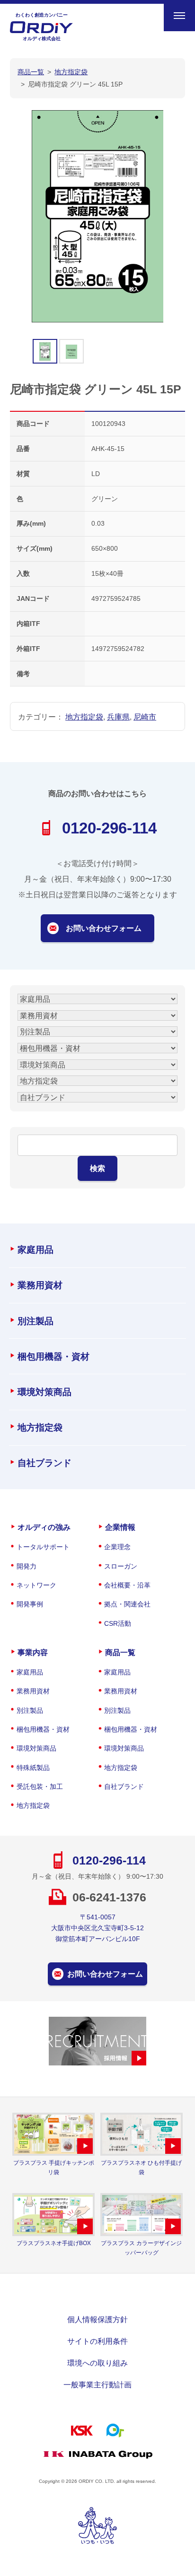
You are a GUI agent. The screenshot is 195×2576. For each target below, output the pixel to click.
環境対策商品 (44, 1392)
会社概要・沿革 (127, 1585)
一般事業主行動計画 (97, 2385)
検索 (97, 1168)
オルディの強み (44, 1527)
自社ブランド (44, 1463)
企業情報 (120, 1527)
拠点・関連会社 (127, 1604)
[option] (98, 217)
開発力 (27, 1566)
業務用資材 (40, 1285)
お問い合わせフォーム (104, 928)
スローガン (121, 1566)
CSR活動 (118, 1623)
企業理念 (117, 1547)
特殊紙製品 (33, 1768)
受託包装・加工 (40, 1787)
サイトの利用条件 (97, 2341)
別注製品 (35, 1321)
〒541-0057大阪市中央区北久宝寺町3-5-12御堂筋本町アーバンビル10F (97, 1928)
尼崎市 (145, 717)
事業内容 (33, 1652)
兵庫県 (118, 717)
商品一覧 (120, 1652)
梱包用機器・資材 (53, 1357)
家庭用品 (35, 1250)
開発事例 (30, 1604)
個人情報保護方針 (97, 2319)
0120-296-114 (109, 828)
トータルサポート (43, 1547)
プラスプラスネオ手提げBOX (54, 2243)
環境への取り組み (97, 2363)
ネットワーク (36, 1585)
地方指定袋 (84, 717)
